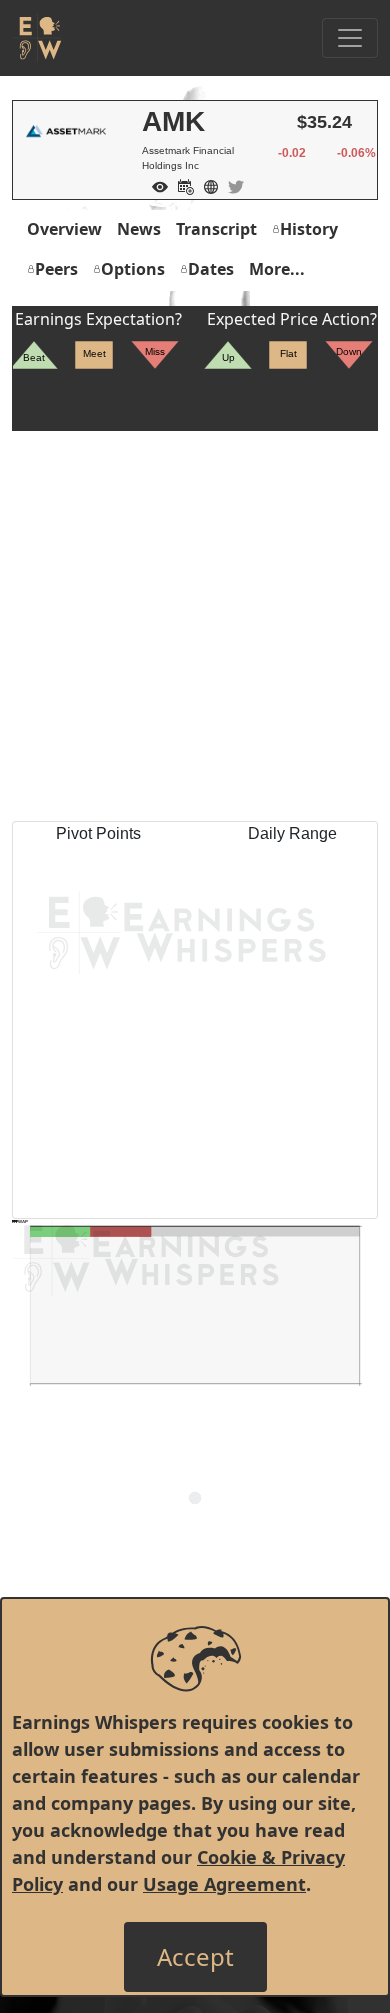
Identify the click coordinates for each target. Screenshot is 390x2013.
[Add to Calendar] (181, 185)
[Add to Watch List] (155, 185)
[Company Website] (206, 185)
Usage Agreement (224, 1884)
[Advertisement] (195, 626)
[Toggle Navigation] (350, 38)
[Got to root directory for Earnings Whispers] (37, 38)
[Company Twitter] (231, 185)
